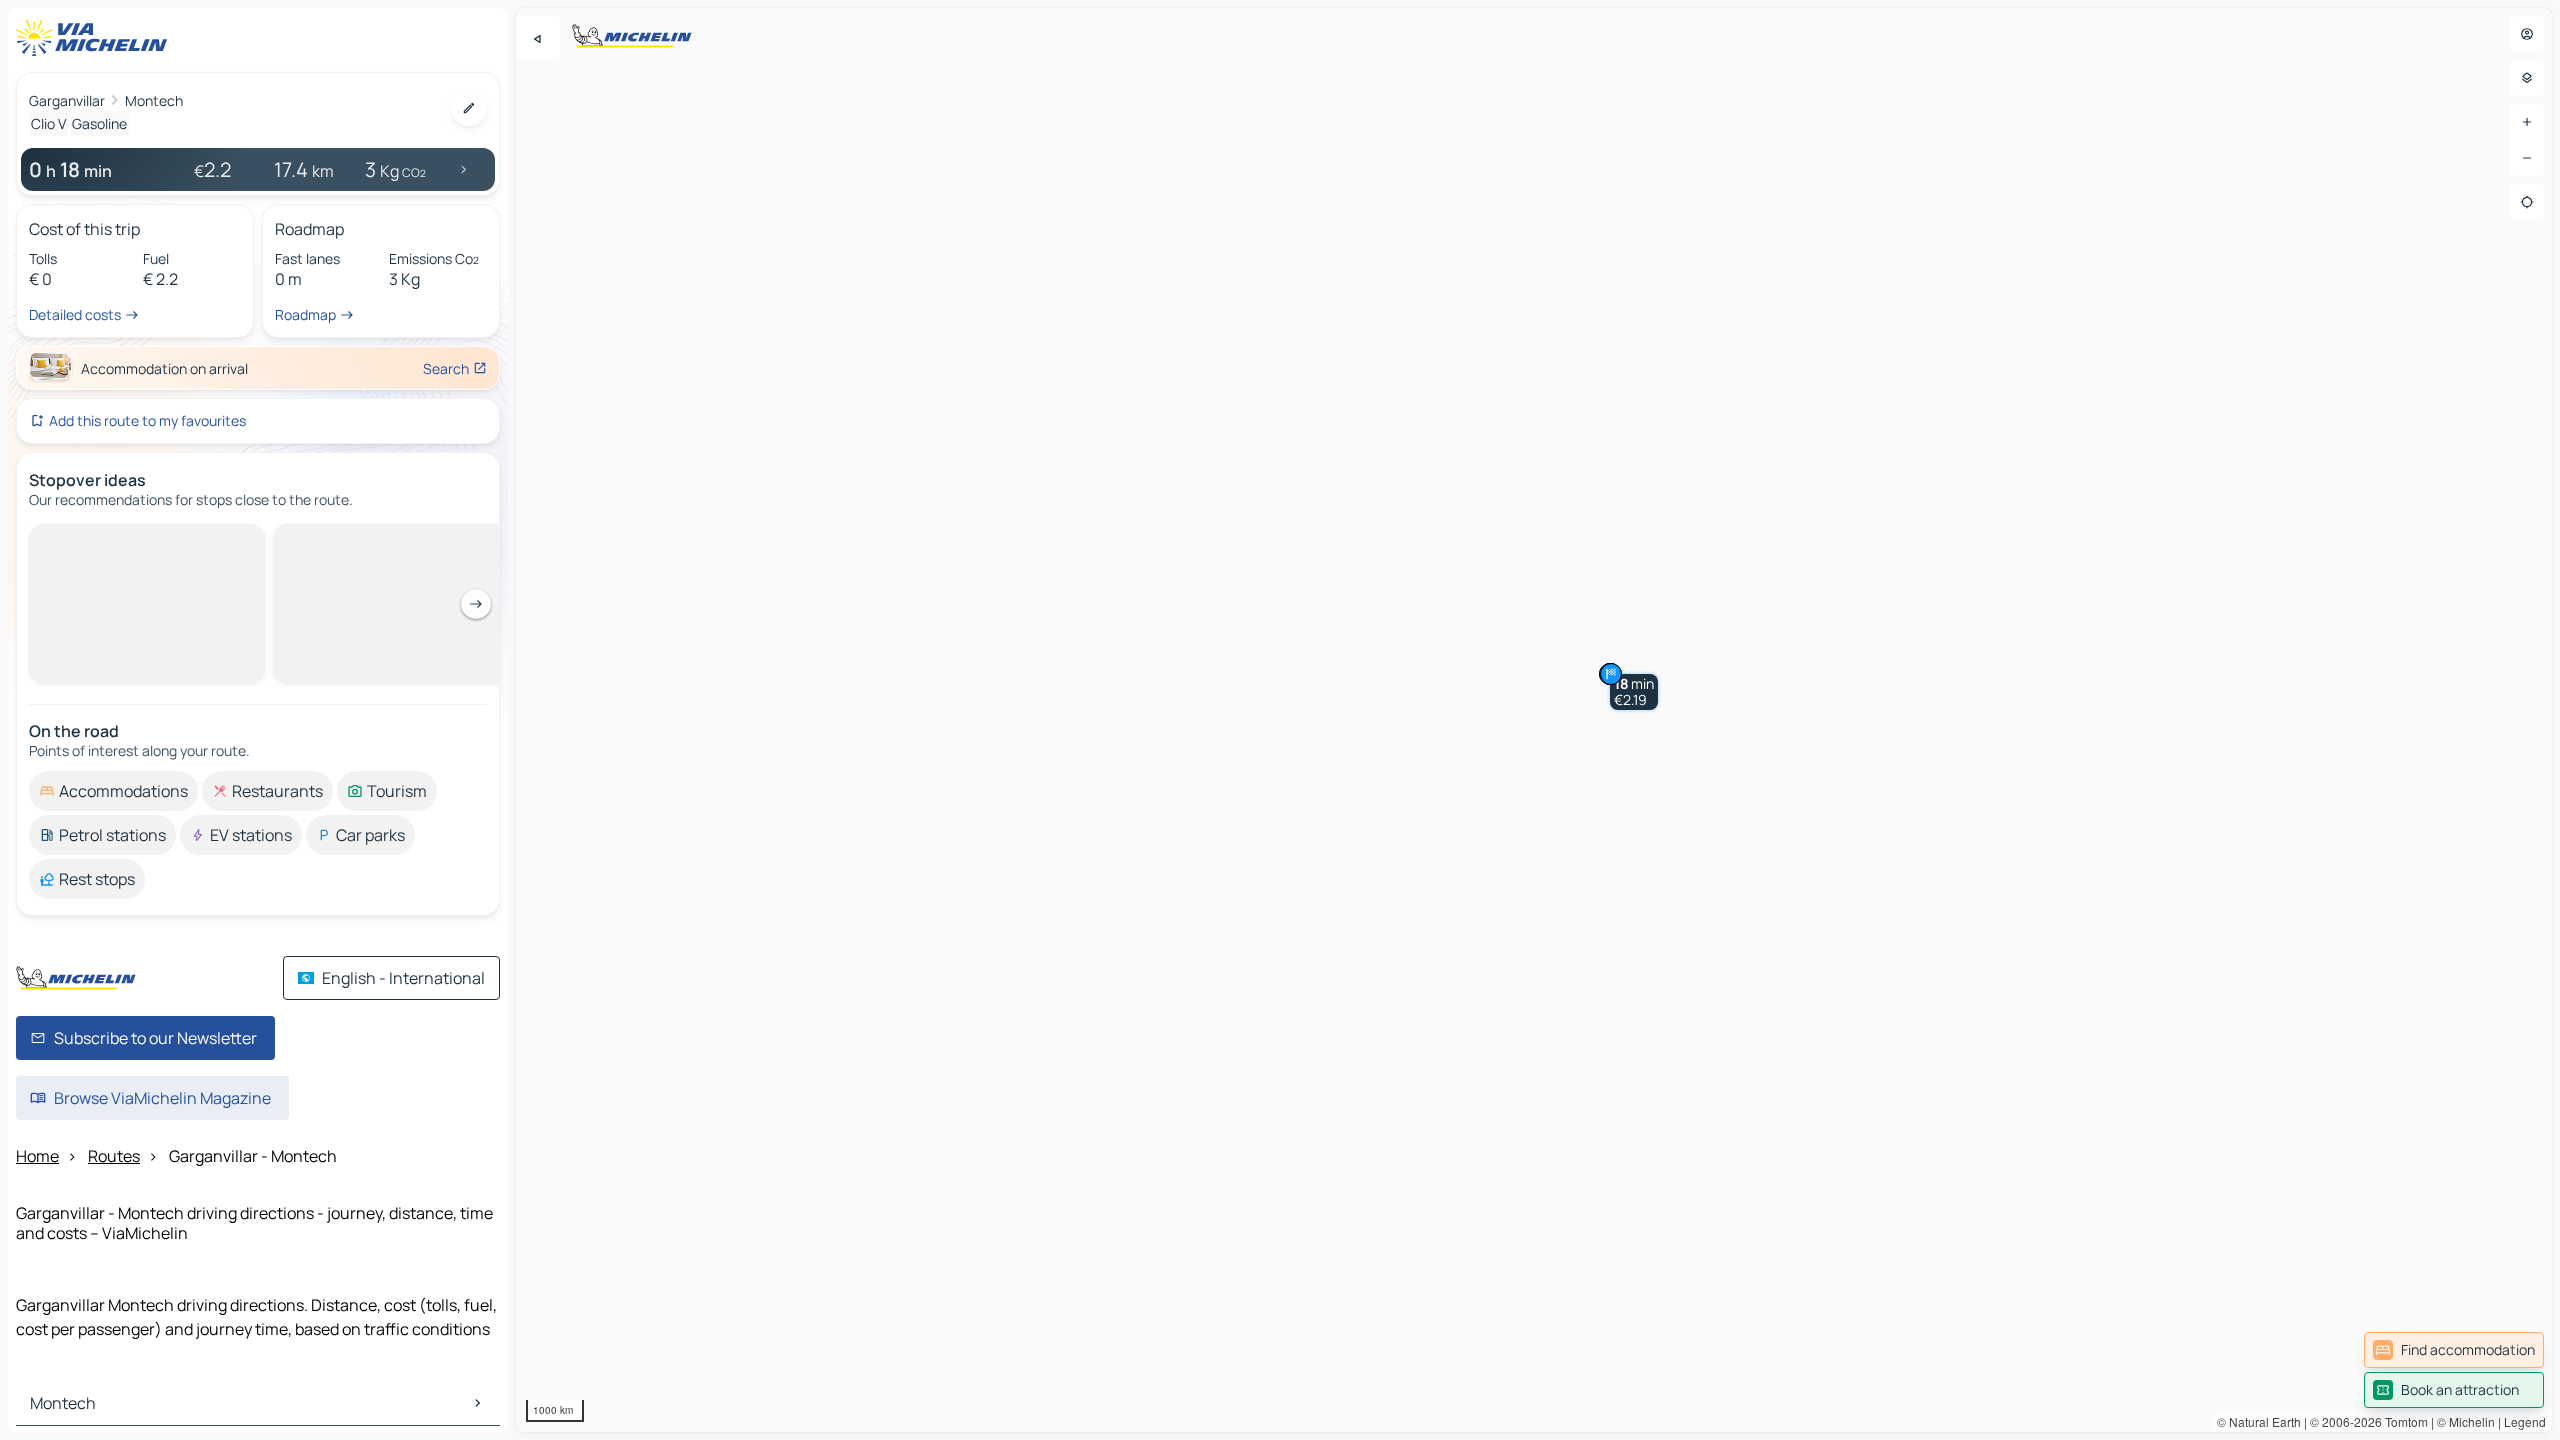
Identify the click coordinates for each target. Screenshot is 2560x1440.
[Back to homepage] (96, 38)
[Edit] (469, 108)
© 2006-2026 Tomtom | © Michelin (2402, 1421)
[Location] (2527, 202)
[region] (1534, 720)
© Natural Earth (2259, 1421)
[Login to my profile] (2527, 34)
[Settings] (2527, 78)
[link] (2454, 1350)
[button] (1634, 692)
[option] (113, 540)
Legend (2525, 1421)
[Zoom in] (2527, 122)
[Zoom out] (2527, 158)
